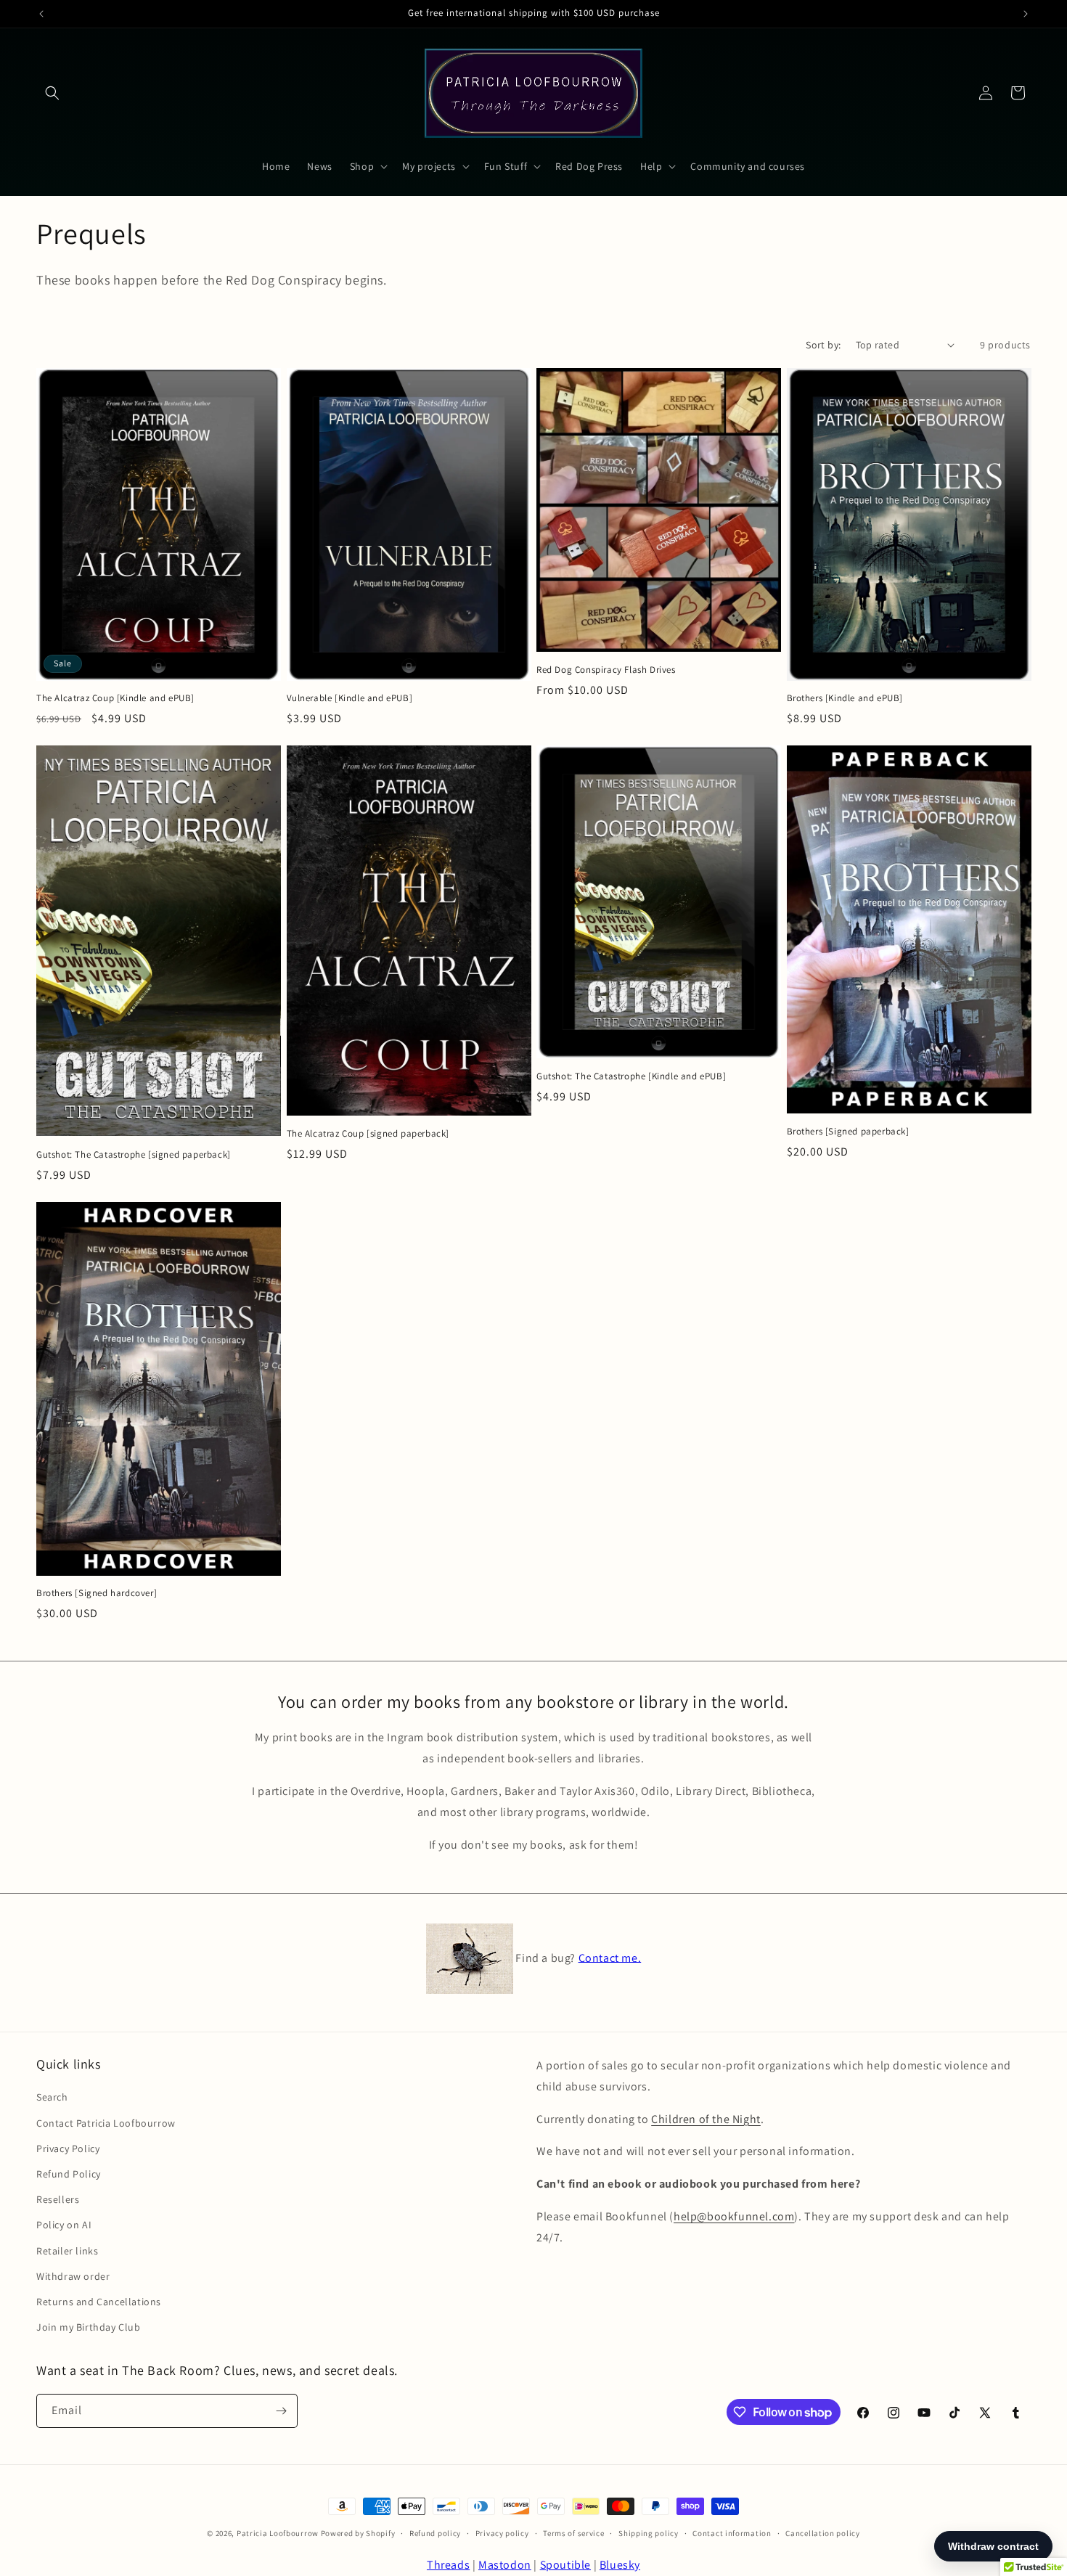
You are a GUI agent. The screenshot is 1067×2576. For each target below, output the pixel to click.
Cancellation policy (822, 2533)
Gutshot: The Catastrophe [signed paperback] (134, 1155)
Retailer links (67, 2251)
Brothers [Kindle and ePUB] (845, 698)
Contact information (732, 2533)
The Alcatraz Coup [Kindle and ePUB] (115, 698)
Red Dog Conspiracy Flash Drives (606, 670)
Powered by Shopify (358, 2533)
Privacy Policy (68, 2148)
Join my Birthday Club (89, 2327)
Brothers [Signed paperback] (848, 1132)
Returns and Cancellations (99, 2302)
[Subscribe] (281, 2411)
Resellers (58, 2199)
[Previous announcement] (41, 14)
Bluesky (620, 2565)
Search (52, 2098)
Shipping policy (649, 2533)
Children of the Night (706, 2119)
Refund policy (435, 2533)
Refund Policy (69, 2174)
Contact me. (610, 1957)
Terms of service (573, 2533)
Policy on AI (64, 2225)
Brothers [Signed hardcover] (97, 1593)
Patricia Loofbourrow (278, 2533)
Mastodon (505, 2565)
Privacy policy (502, 2533)
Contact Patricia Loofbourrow (106, 2123)
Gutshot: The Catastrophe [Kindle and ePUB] (631, 1076)
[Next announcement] (1026, 14)
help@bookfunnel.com (734, 2216)
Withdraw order (73, 2276)
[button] (52, 93)
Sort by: (823, 345)
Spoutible (565, 2565)
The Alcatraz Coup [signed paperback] (368, 1134)
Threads (448, 2565)
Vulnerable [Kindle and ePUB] (350, 698)
